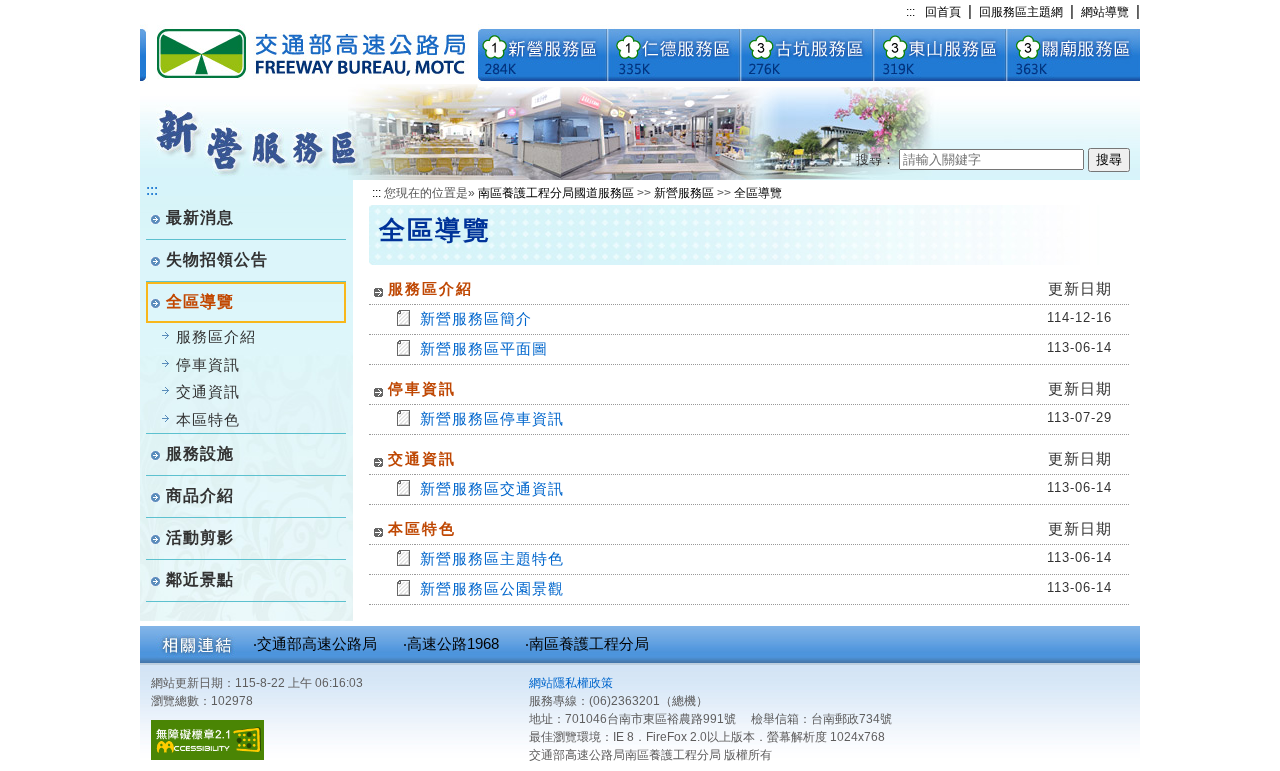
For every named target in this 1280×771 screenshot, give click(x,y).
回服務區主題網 (1021, 12)
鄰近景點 (200, 579)
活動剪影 (200, 537)
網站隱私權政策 (571, 683)
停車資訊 (208, 364)
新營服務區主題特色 (492, 558)
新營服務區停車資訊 (492, 418)
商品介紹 (200, 495)
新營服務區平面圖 (484, 348)
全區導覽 (758, 193)
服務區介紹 (216, 336)
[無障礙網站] (207, 756)
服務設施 (200, 453)
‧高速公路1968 (451, 643)
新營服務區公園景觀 (492, 588)
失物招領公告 (217, 259)
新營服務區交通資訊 (492, 488)
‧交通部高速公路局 (315, 643)
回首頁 (943, 12)
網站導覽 (1105, 12)
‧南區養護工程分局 (587, 643)
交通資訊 (208, 391)
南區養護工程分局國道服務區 (556, 193)
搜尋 (1109, 159)
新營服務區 (684, 193)
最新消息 (200, 217)
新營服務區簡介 (476, 318)
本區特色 (208, 419)
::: (910, 12)
